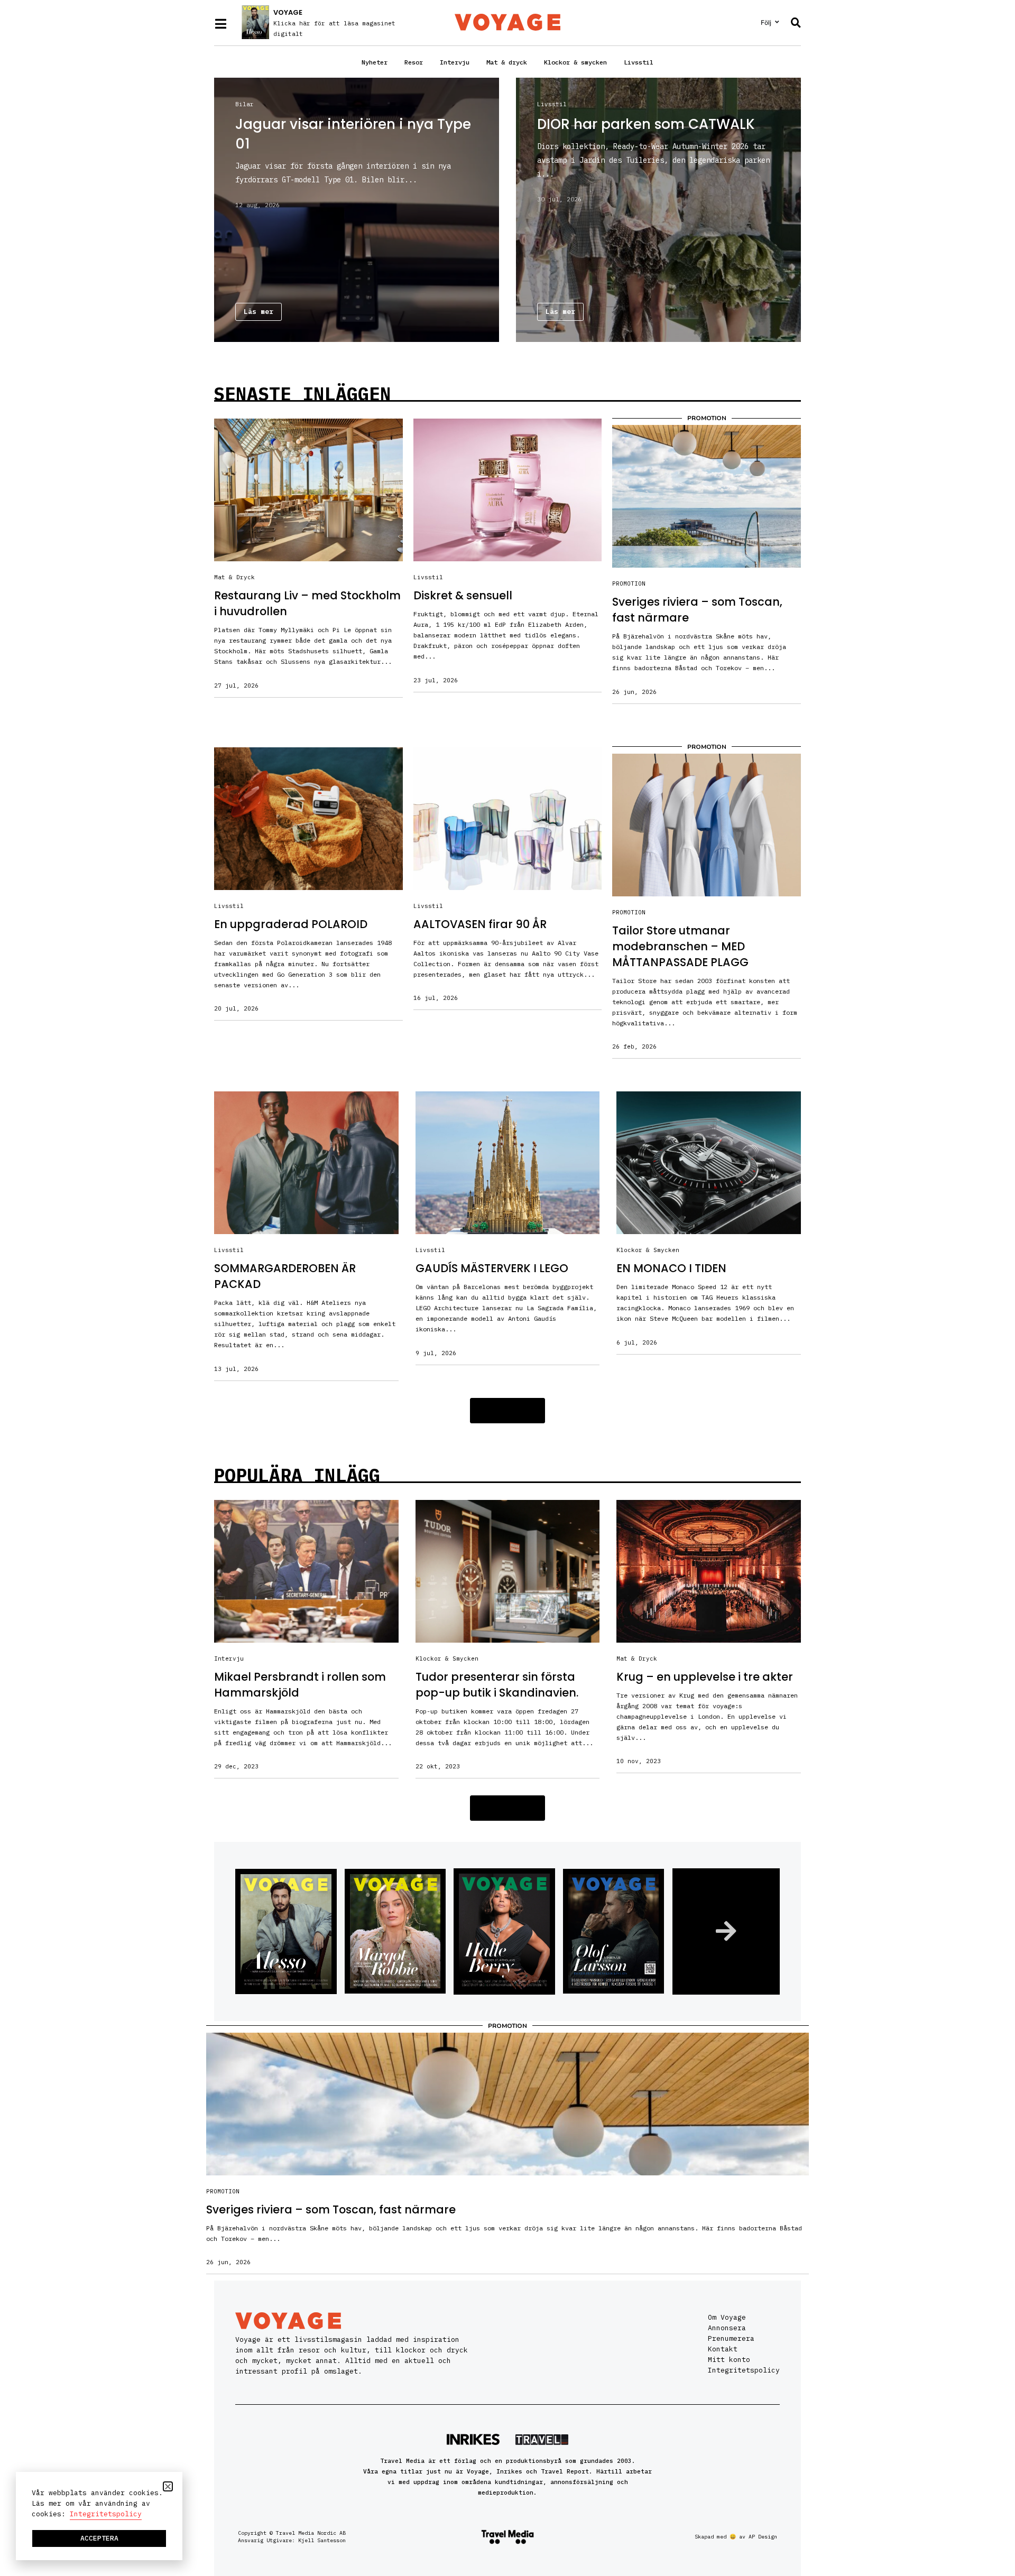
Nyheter (375, 62)
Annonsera (727, 2328)
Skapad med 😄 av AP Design (736, 2537)
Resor (414, 62)
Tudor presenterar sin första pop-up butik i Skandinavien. (497, 1685)
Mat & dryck (507, 62)
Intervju (455, 62)
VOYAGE (288, 12)
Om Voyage (727, 2317)
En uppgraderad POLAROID (291, 924)
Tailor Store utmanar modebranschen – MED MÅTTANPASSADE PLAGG (680, 946)
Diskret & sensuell (463, 595)
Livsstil (639, 62)
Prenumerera (731, 2338)
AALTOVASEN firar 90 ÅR (480, 924)
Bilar (244, 104)
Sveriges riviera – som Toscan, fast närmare (331, 2209)
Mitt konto (729, 2360)
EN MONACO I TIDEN (671, 1268)
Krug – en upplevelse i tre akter (705, 1677)
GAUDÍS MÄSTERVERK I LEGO (492, 1268)
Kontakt (723, 2349)
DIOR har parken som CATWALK (646, 124)
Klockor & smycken (575, 62)
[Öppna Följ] (777, 22)
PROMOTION (629, 583)
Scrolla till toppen (987, 2501)
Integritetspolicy (744, 2370)
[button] (508, 1411)
